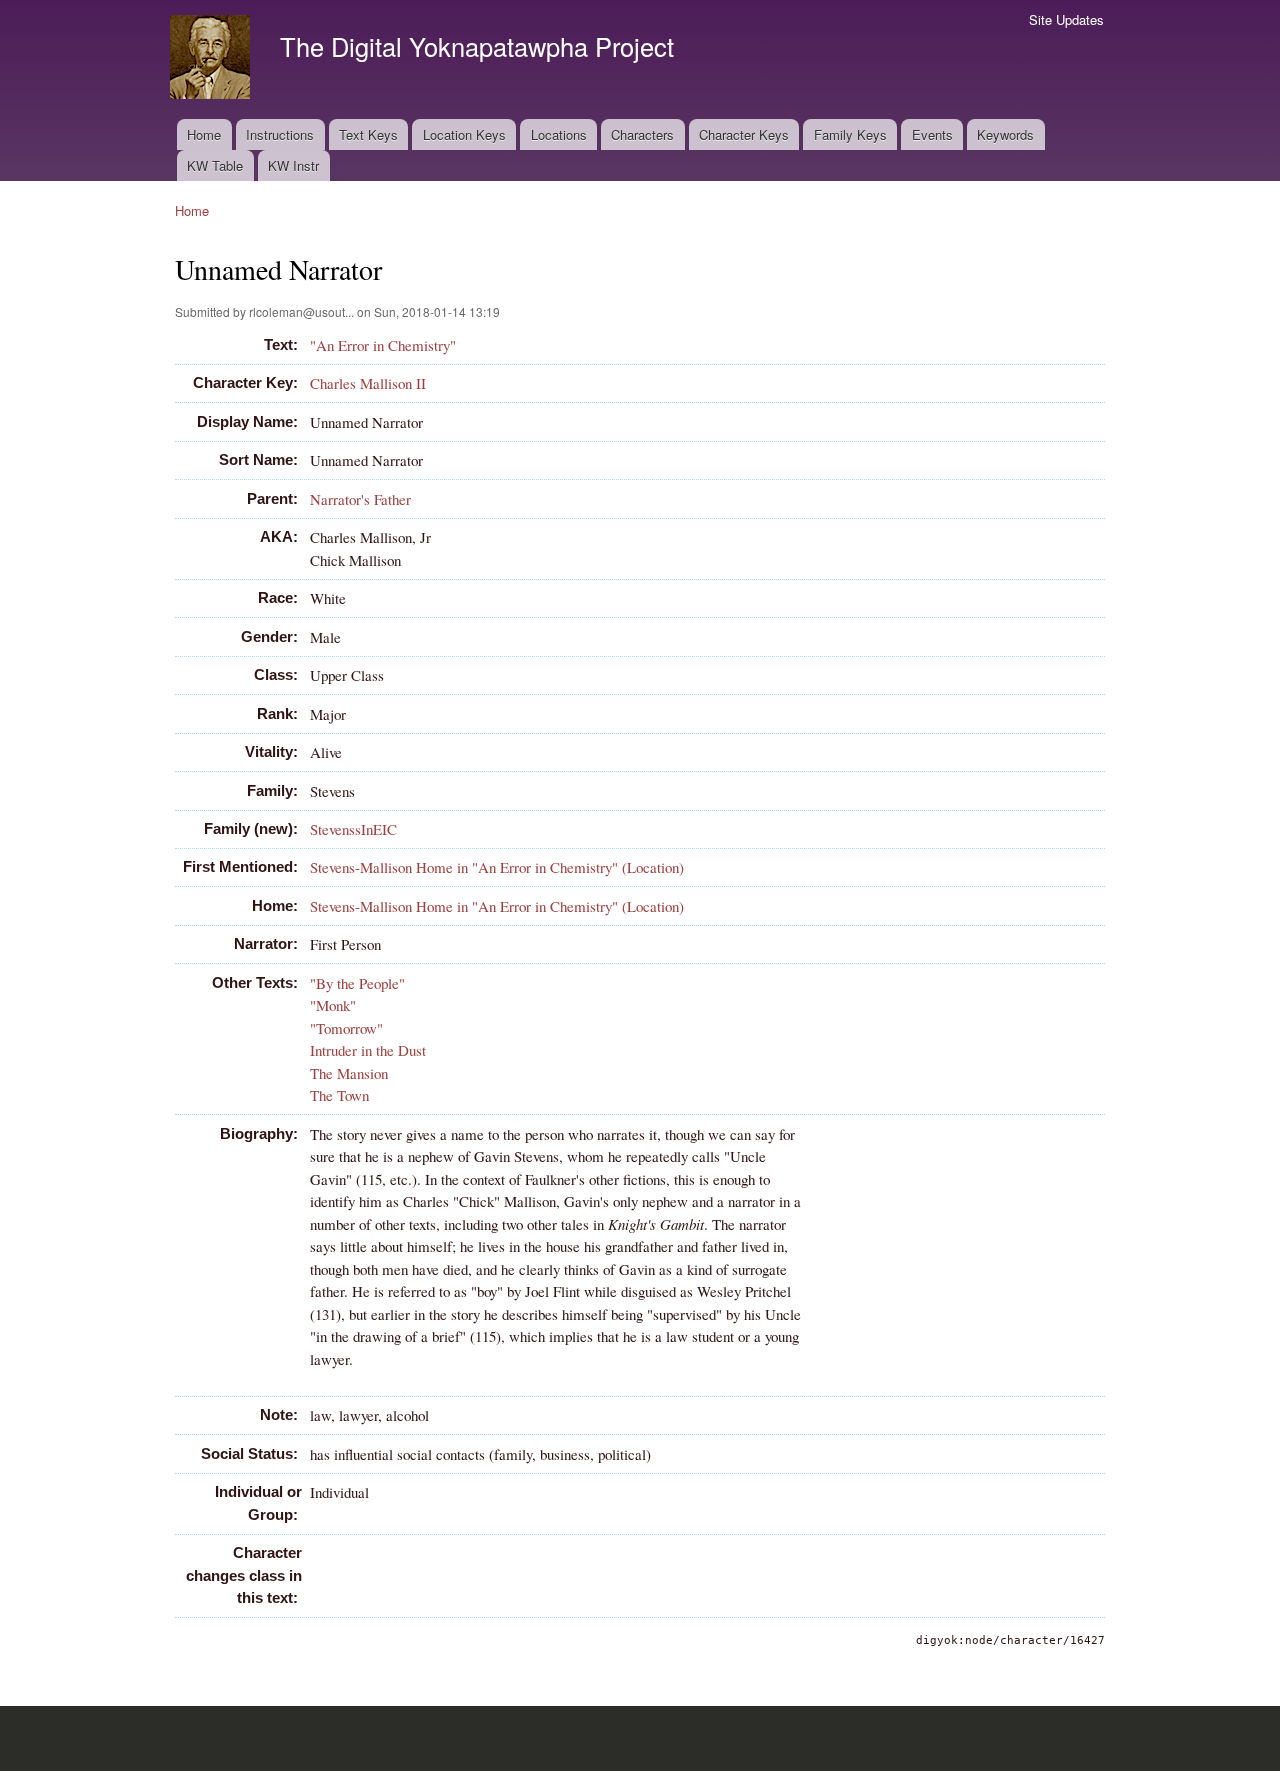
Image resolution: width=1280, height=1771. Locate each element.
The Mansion (349, 1073)
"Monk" (333, 1005)
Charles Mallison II (368, 383)
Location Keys (464, 134)
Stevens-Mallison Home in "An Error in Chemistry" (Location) (497, 867)
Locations (559, 134)
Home (204, 134)
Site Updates (1066, 19)
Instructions (280, 134)
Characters (642, 134)
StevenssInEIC (353, 829)
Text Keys (368, 134)
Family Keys (850, 134)
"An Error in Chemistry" (383, 345)
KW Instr (293, 165)
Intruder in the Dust (368, 1050)
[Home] (212, 59)
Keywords (1005, 134)
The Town (339, 1095)
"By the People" (357, 983)
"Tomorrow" (346, 1028)
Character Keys (744, 134)
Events (932, 134)
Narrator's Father (360, 499)
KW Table (215, 165)
